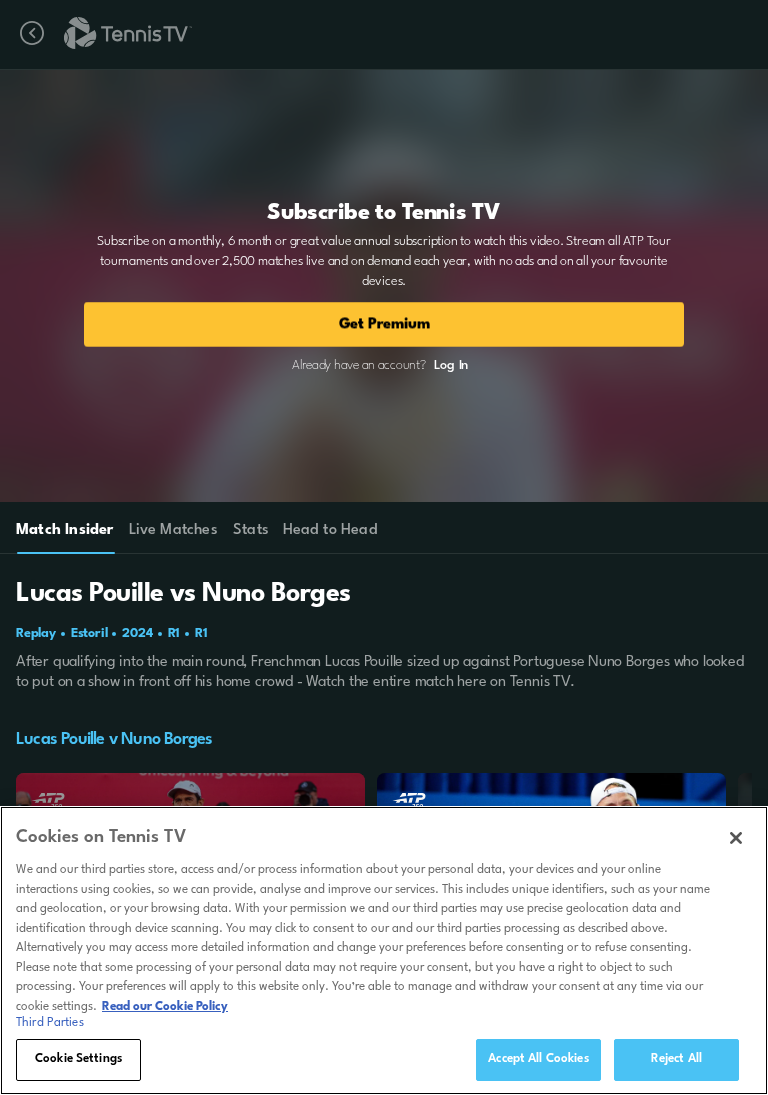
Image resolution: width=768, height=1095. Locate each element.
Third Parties (50, 1023)
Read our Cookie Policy (165, 1007)
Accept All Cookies (538, 1059)
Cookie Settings (78, 1059)
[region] (384, 950)
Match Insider (65, 530)
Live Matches (172, 530)
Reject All (676, 1059)
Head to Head (330, 530)
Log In (451, 365)
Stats (251, 530)
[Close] (736, 838)
